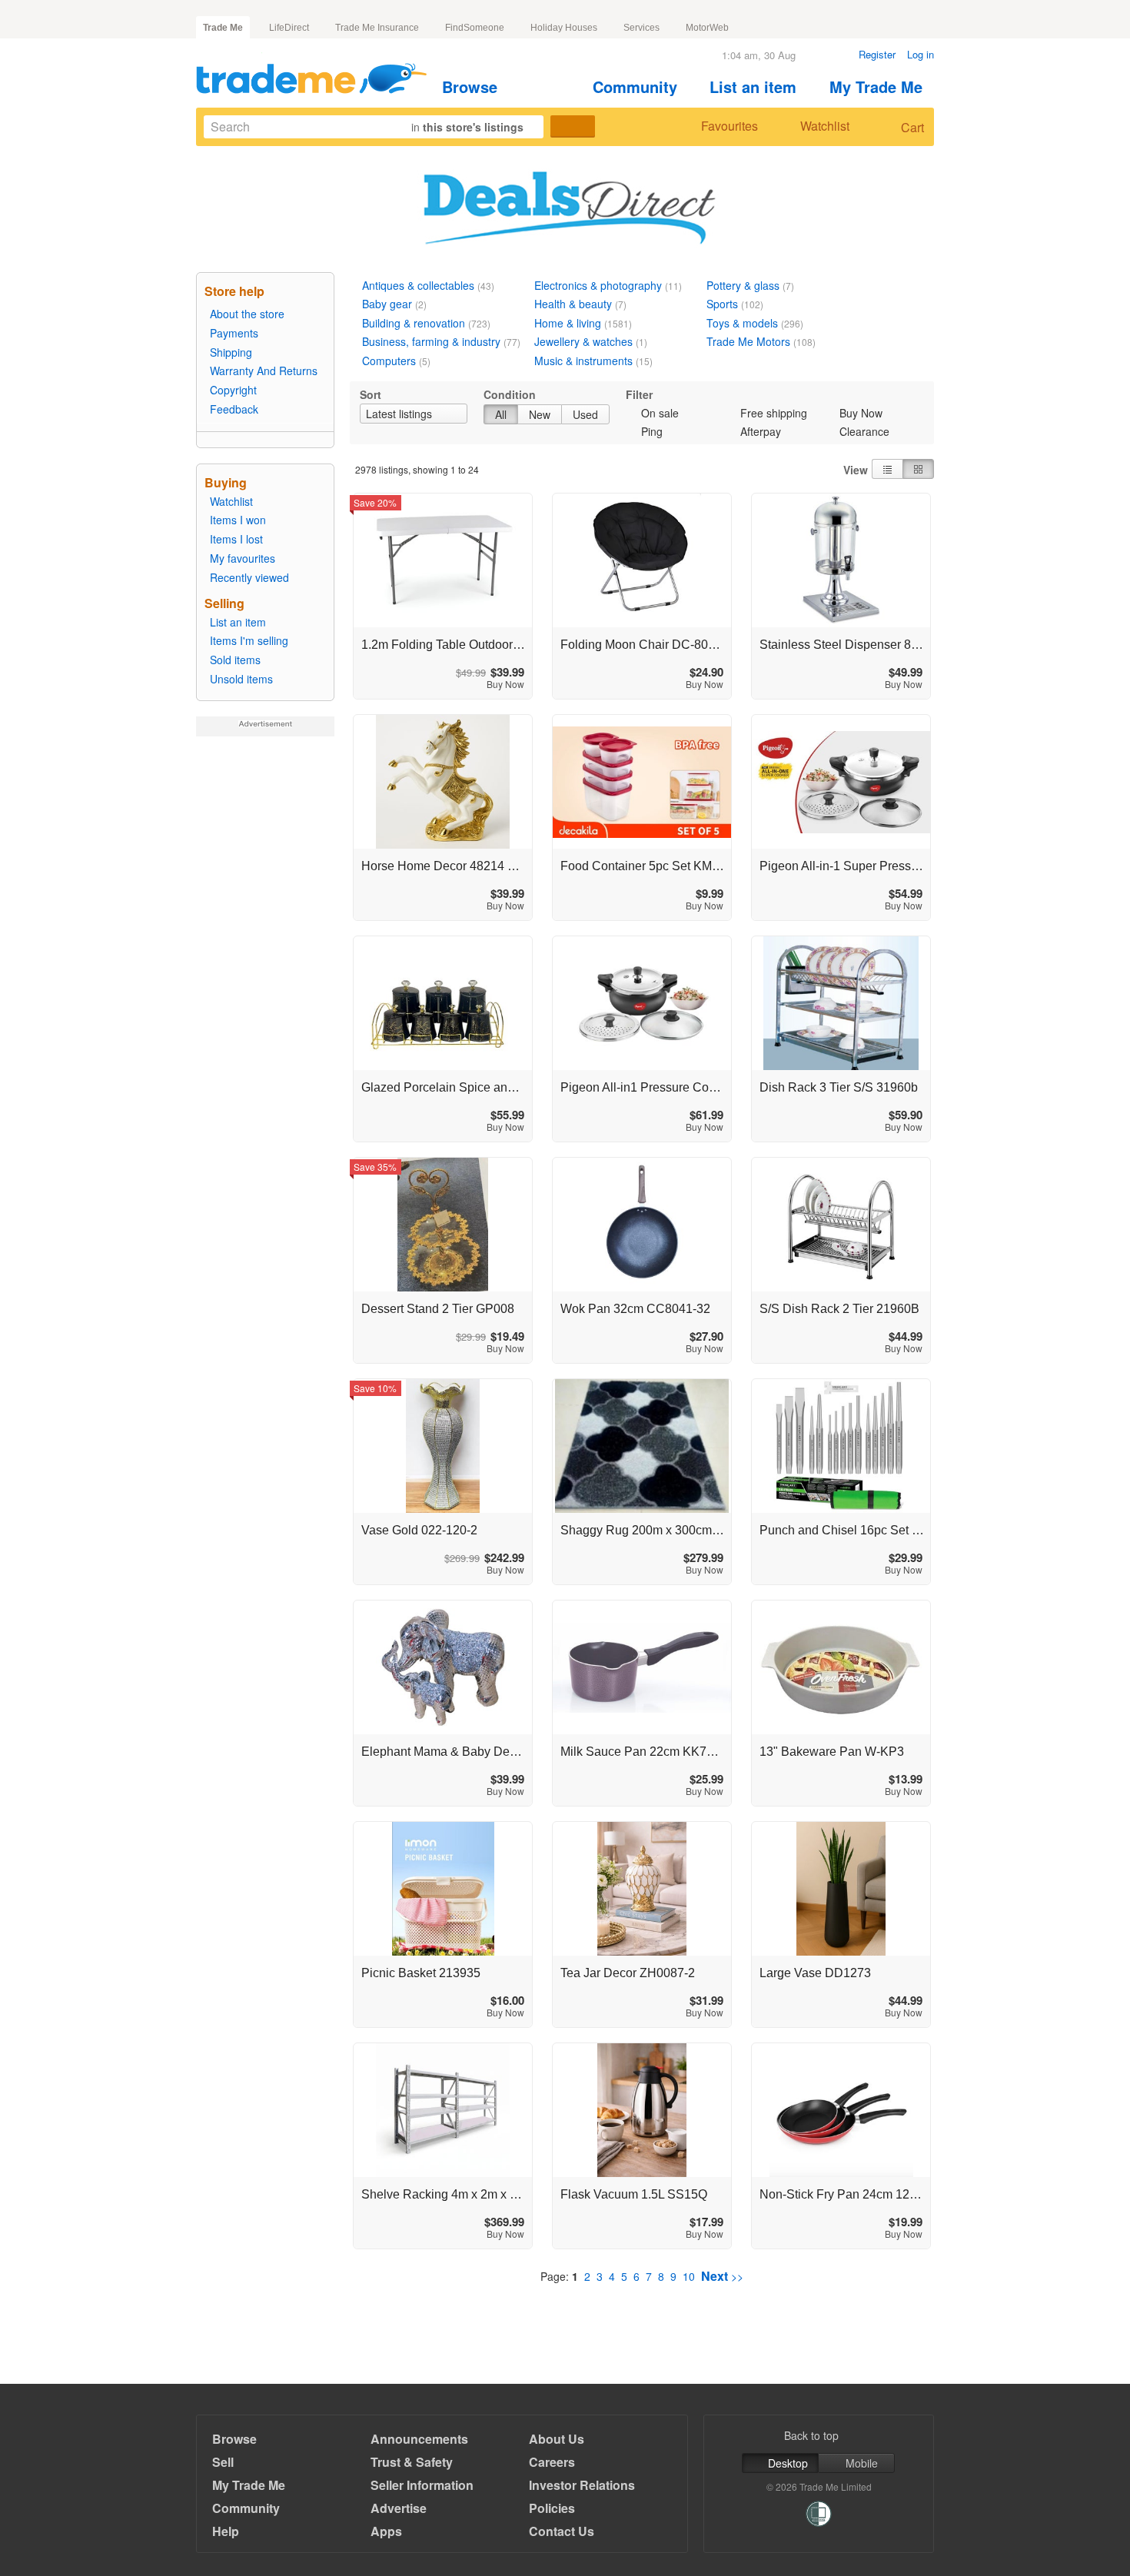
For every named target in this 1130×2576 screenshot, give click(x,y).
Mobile (862, 2463)
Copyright (233, 390)
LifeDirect (289, 28)
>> (722, 2276)
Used (585, 414)
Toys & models (742, 323)
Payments (234, 333)
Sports (722, 304)
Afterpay (761, 431)
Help (226, 2531)
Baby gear (387, 304)
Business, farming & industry (431, 341)
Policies (552, 2508)
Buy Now (861, 413)
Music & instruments (583, 361)
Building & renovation (414, 323)
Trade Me (223, 28)
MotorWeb (707, 28)
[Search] (573, 126)
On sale (660, 413)
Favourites (730, 126)
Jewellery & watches (583, 341)
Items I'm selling (249, 640)
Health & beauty (573, 304)
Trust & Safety (412, 2462)
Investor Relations (582, 2485)
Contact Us (562, 2531)
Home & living (568, 323)
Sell (223, 2462)
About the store (247, 314)
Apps (386, 2531)
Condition (510, 394)
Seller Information (422, 2485)
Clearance (864, 431)
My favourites (243, 558)
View (856, 470)
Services (641, 28)
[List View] (887, 469)
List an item (753, 86)
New (540, 414)
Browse (470, 86)
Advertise (399, 2508)
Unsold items (241, 679)
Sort (371, 394)
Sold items (235, 660)
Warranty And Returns (264, 371)
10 (689, 2276)
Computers (389, 361)
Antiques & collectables (418, 285)
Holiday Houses (564, 28)
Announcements (419, 2439)
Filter (639, 394)
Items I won (238, 520)
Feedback (234, 409)
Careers (552, 2462)
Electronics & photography (598, 285)
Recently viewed (249, 577)
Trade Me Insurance (377, 28)
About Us (557, 2439)
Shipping (231, 352)
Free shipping (774, 413)
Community (635, 86)
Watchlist (825, 126)
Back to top (811, 2435)
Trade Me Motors (748, 341)
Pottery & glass (743, 285)
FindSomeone (475, 28)
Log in (921, 54)
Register (877, 54)
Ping (652, 431)
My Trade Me (876, 86)
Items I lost (236, 539)
